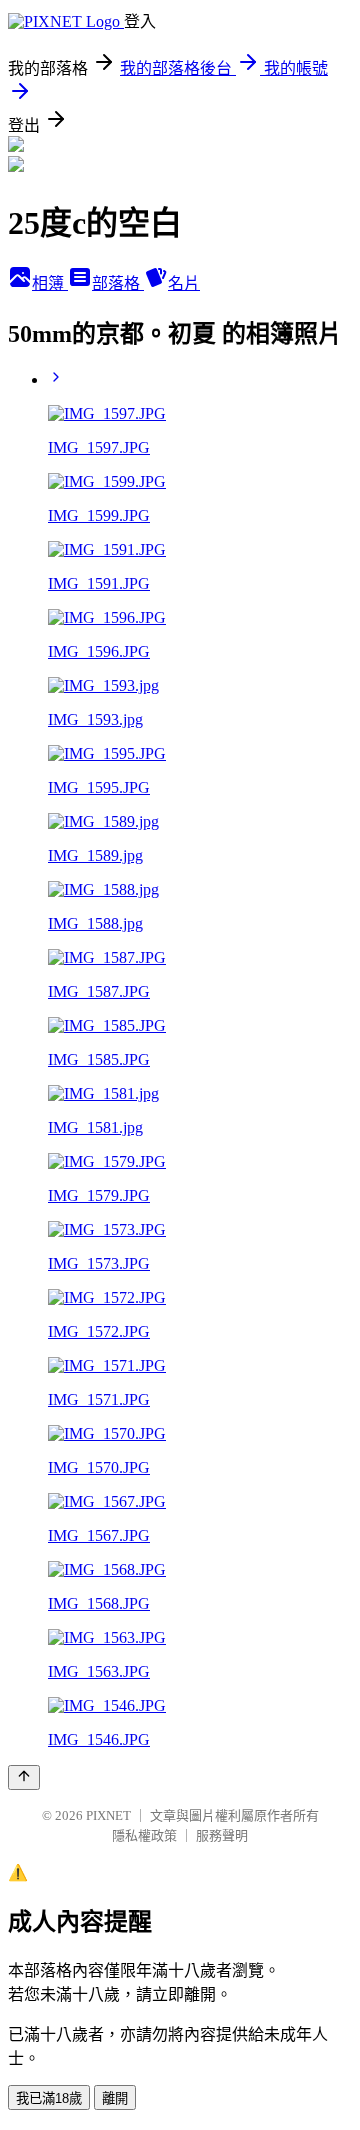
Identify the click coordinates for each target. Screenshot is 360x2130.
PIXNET (108, 1815)
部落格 (118, 283)
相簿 (50, 283)
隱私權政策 (144, 1835)
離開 (115, 2098)
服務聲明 (222, 1835)
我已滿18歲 (49, 2098)
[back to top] (24, 1777)
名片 (184, 283)
